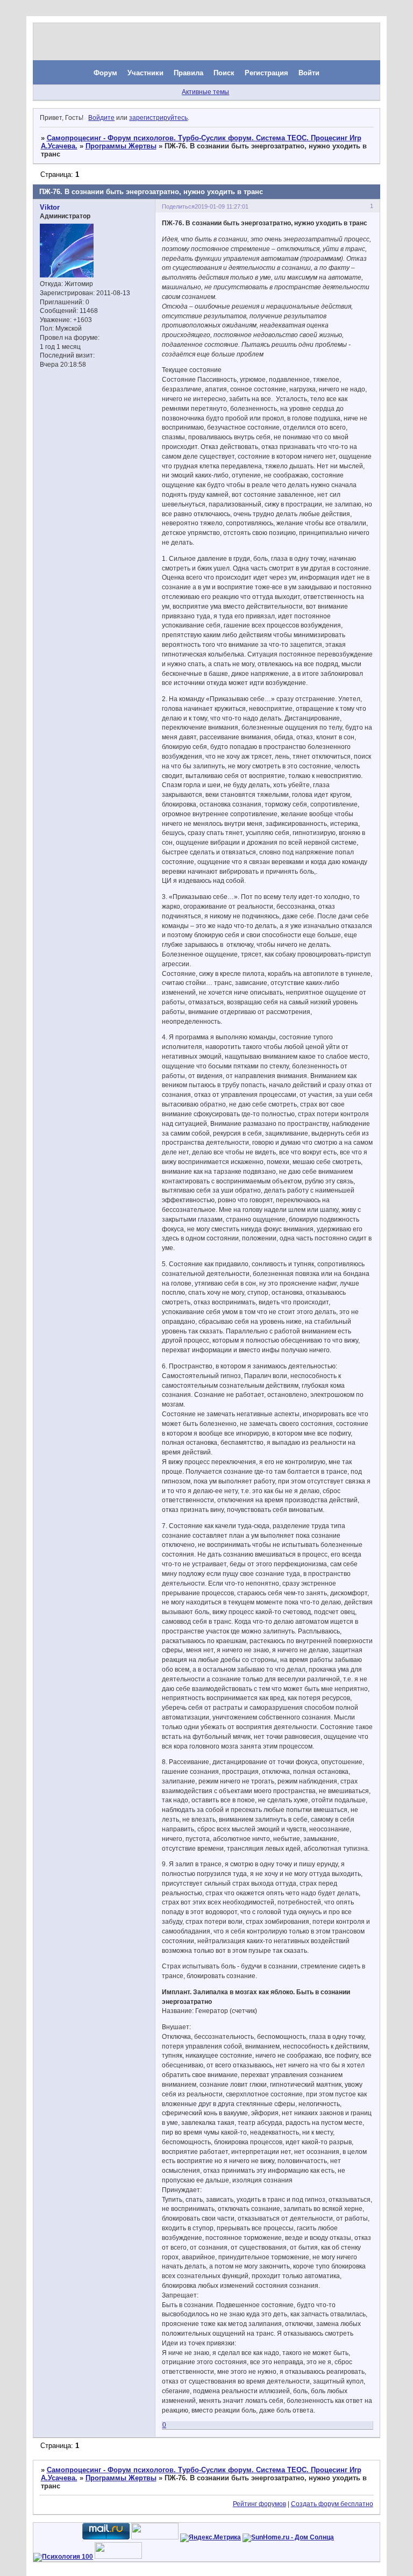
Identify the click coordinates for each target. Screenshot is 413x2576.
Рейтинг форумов (259, 2504)
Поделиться (178, 206)
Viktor (50, 207)
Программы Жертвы (121, 146)
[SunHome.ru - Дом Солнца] (288, 2537)
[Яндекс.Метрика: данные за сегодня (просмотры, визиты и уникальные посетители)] (211, 2538)
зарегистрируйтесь (158, 118)
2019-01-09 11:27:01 (222, 206)
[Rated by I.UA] (155, 2537)
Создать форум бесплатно (332, 2504)
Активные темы (205, 92)
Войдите (101, 118)
